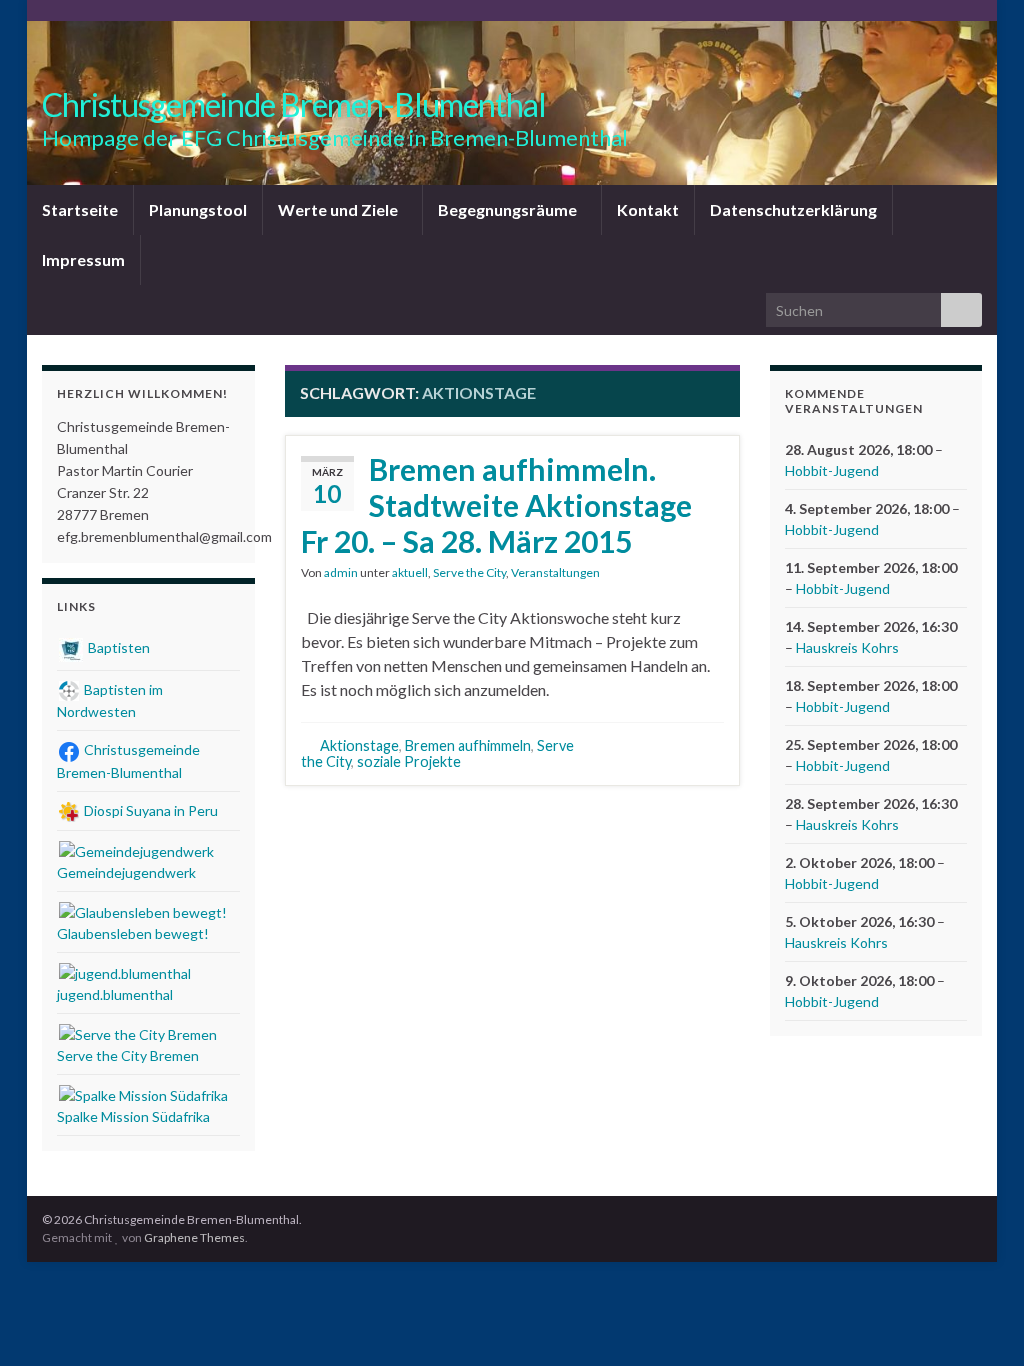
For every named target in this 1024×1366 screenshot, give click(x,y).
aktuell (410, 572)
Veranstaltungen (555, 572)
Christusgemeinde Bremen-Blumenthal (294, 104)
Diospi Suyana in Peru (149, 810)
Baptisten (117, 647)
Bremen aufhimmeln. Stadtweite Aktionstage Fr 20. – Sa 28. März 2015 (496, 505)
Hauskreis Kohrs (847, 647)
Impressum (83, 259)
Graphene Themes (194, 1237)
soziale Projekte (409, 761)
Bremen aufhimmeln (468, 745)
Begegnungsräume (509, 209)
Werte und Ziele (339, 209)
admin (341, 572)
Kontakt (648, 209)
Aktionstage (359, 745)
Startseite (80, 209)
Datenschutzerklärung (793, 209)
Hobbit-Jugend (832, 470)
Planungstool (198, 209)
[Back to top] (979, 1321)
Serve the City (469, 572)
